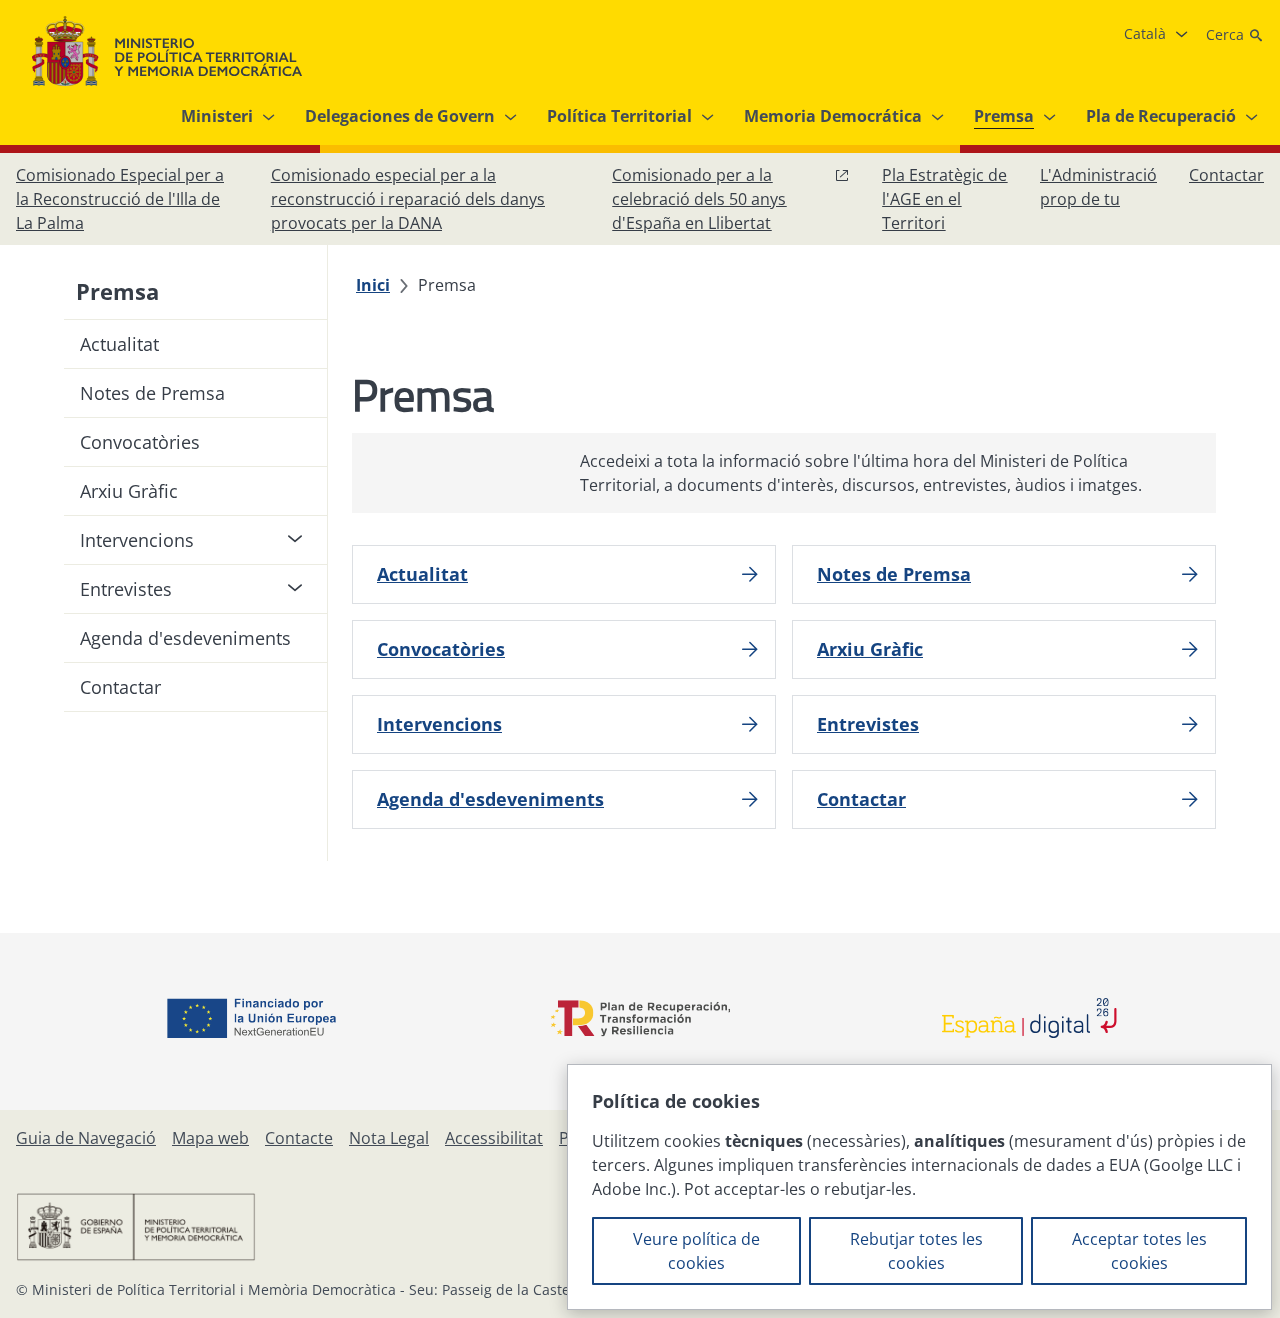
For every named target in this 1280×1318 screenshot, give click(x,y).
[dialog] (919, 1187)
